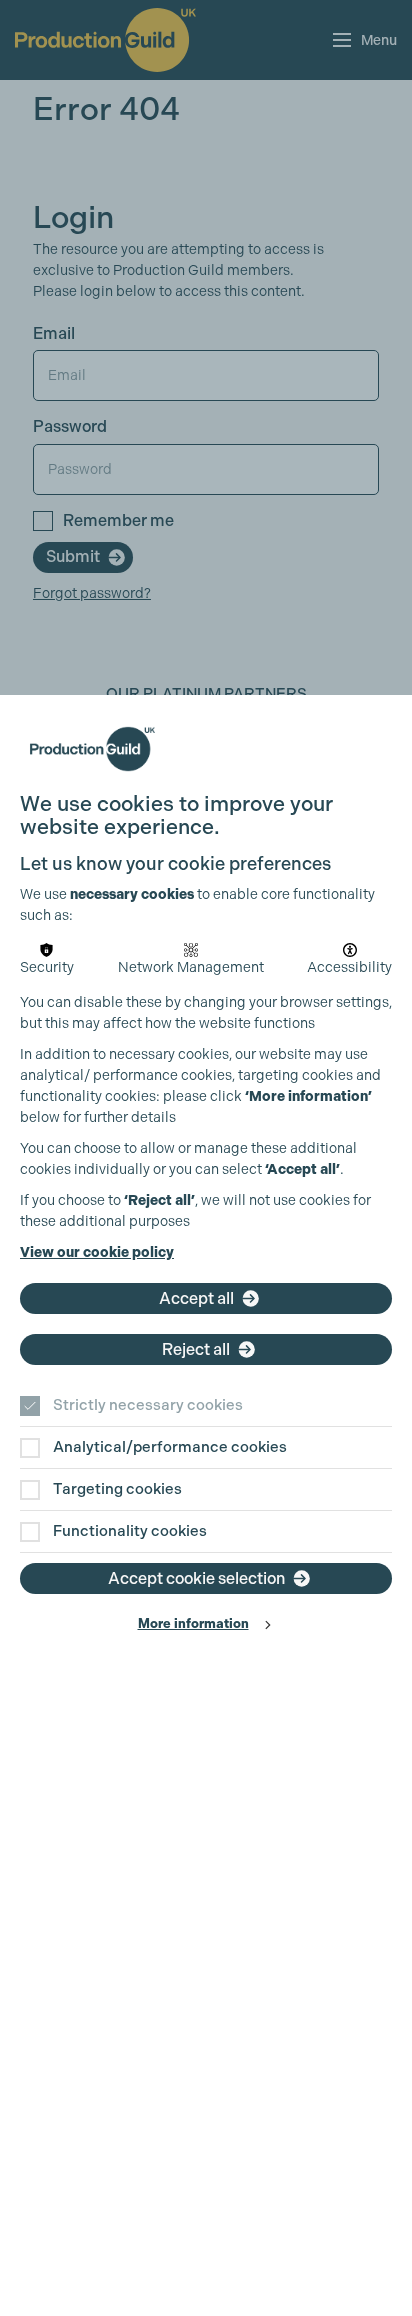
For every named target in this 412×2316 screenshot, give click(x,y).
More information (193, 1623)
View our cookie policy (97, 1252)
